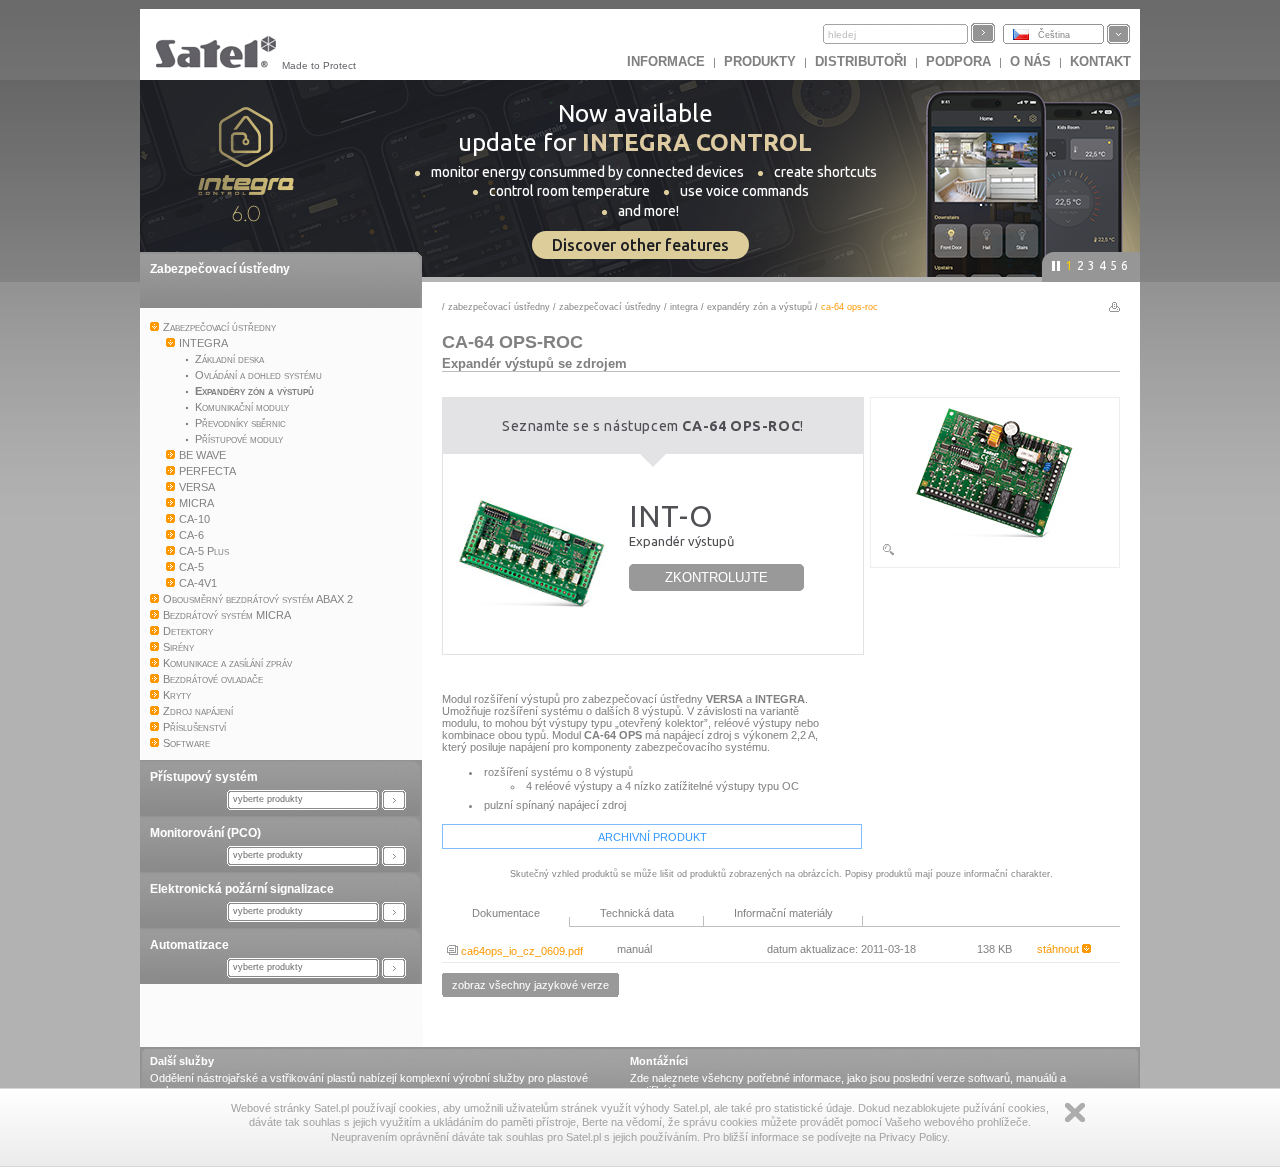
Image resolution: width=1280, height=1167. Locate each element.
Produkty (760, 61)
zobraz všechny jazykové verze (530, 985)
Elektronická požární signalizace (242, 889)
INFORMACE (666, 61)
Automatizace (189, 945)
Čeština (1054, 35)
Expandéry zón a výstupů (759, 307)
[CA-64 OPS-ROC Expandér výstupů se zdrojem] (995, 553)
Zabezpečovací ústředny (220, 269)
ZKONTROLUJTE (716, 577)
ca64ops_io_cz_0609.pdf (520, 951)
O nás (1030, 61)
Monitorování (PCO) (205, 833)
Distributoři (861, 61)
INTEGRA (684, 307)
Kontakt (1100, 61)
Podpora (958, 61)
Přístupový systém (204, 777)
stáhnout (1059, 949)
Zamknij (1075, 1112)
